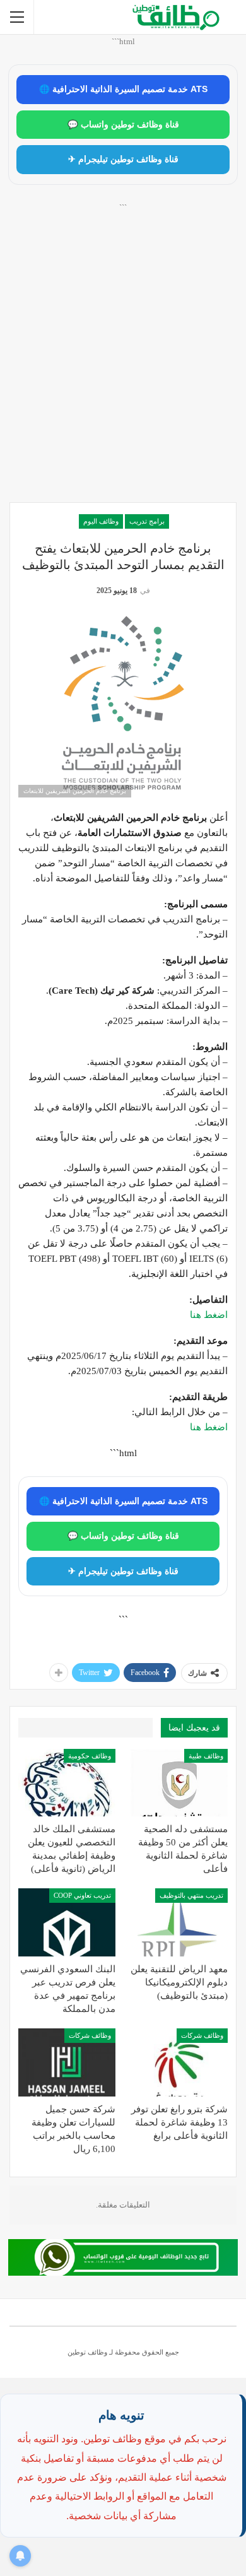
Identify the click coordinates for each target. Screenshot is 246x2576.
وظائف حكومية (90, 1756)
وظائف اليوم (101, 521)
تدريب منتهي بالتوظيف (191, 1895)
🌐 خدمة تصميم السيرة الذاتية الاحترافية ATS (123, 89)
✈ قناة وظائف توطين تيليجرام (123, 159)
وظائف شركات (202, 2035)
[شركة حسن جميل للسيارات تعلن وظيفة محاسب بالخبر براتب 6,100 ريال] (67, 2062)
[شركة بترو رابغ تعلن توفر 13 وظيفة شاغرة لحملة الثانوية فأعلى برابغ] (179, 2062)
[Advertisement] (123, 367)
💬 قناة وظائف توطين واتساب (123, 125)
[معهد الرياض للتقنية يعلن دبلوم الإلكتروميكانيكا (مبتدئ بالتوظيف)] (179, 1922)
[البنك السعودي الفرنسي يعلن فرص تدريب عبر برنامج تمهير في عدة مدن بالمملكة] (67, 1922)
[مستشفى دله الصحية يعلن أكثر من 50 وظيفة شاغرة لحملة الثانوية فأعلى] (179, 1783)
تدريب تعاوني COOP (82, 1895)
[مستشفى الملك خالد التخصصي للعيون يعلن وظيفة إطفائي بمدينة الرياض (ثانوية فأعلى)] (67, 1783)
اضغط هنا (209, 1315)
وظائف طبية (206, 1756)
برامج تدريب (147, 521)
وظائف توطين (87, 2352)
